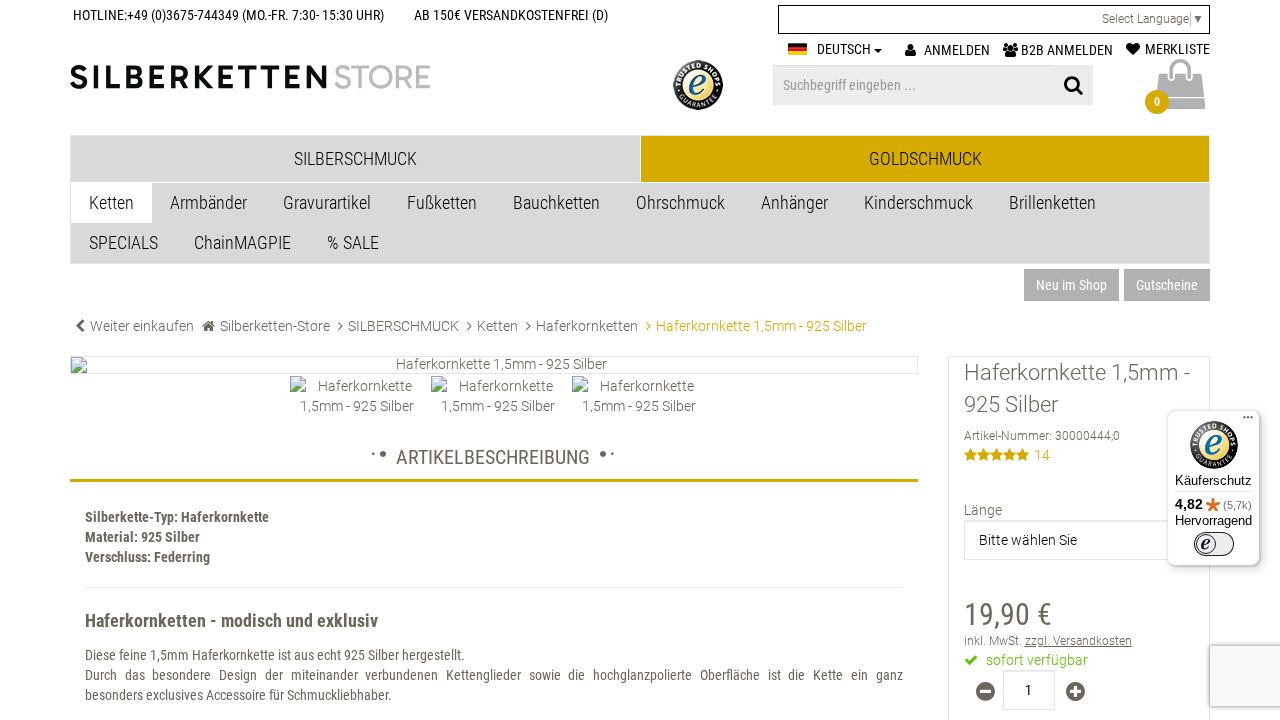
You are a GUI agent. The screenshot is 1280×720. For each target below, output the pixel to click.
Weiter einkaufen (142, 326)
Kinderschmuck (918, 202)
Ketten (111, 202)
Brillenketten (1052, 202)
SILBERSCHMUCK (403, 326)
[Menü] (1248, 422)
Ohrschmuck (680, 202)
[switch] (1214, 544)
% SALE (353, 242)
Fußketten (442, 202)
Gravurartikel (327, 202)
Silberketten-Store (275, 326)
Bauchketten (556, 202)
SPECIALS (123, 242)
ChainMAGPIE (242, 242)
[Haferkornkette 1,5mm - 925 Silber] (494, 365)
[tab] (355, 159)
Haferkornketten (587, 326)
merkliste (1177, 49)
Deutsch (845, 49)
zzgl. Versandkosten (1078, 641)
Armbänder (208, 202)
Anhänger (794, 202)
